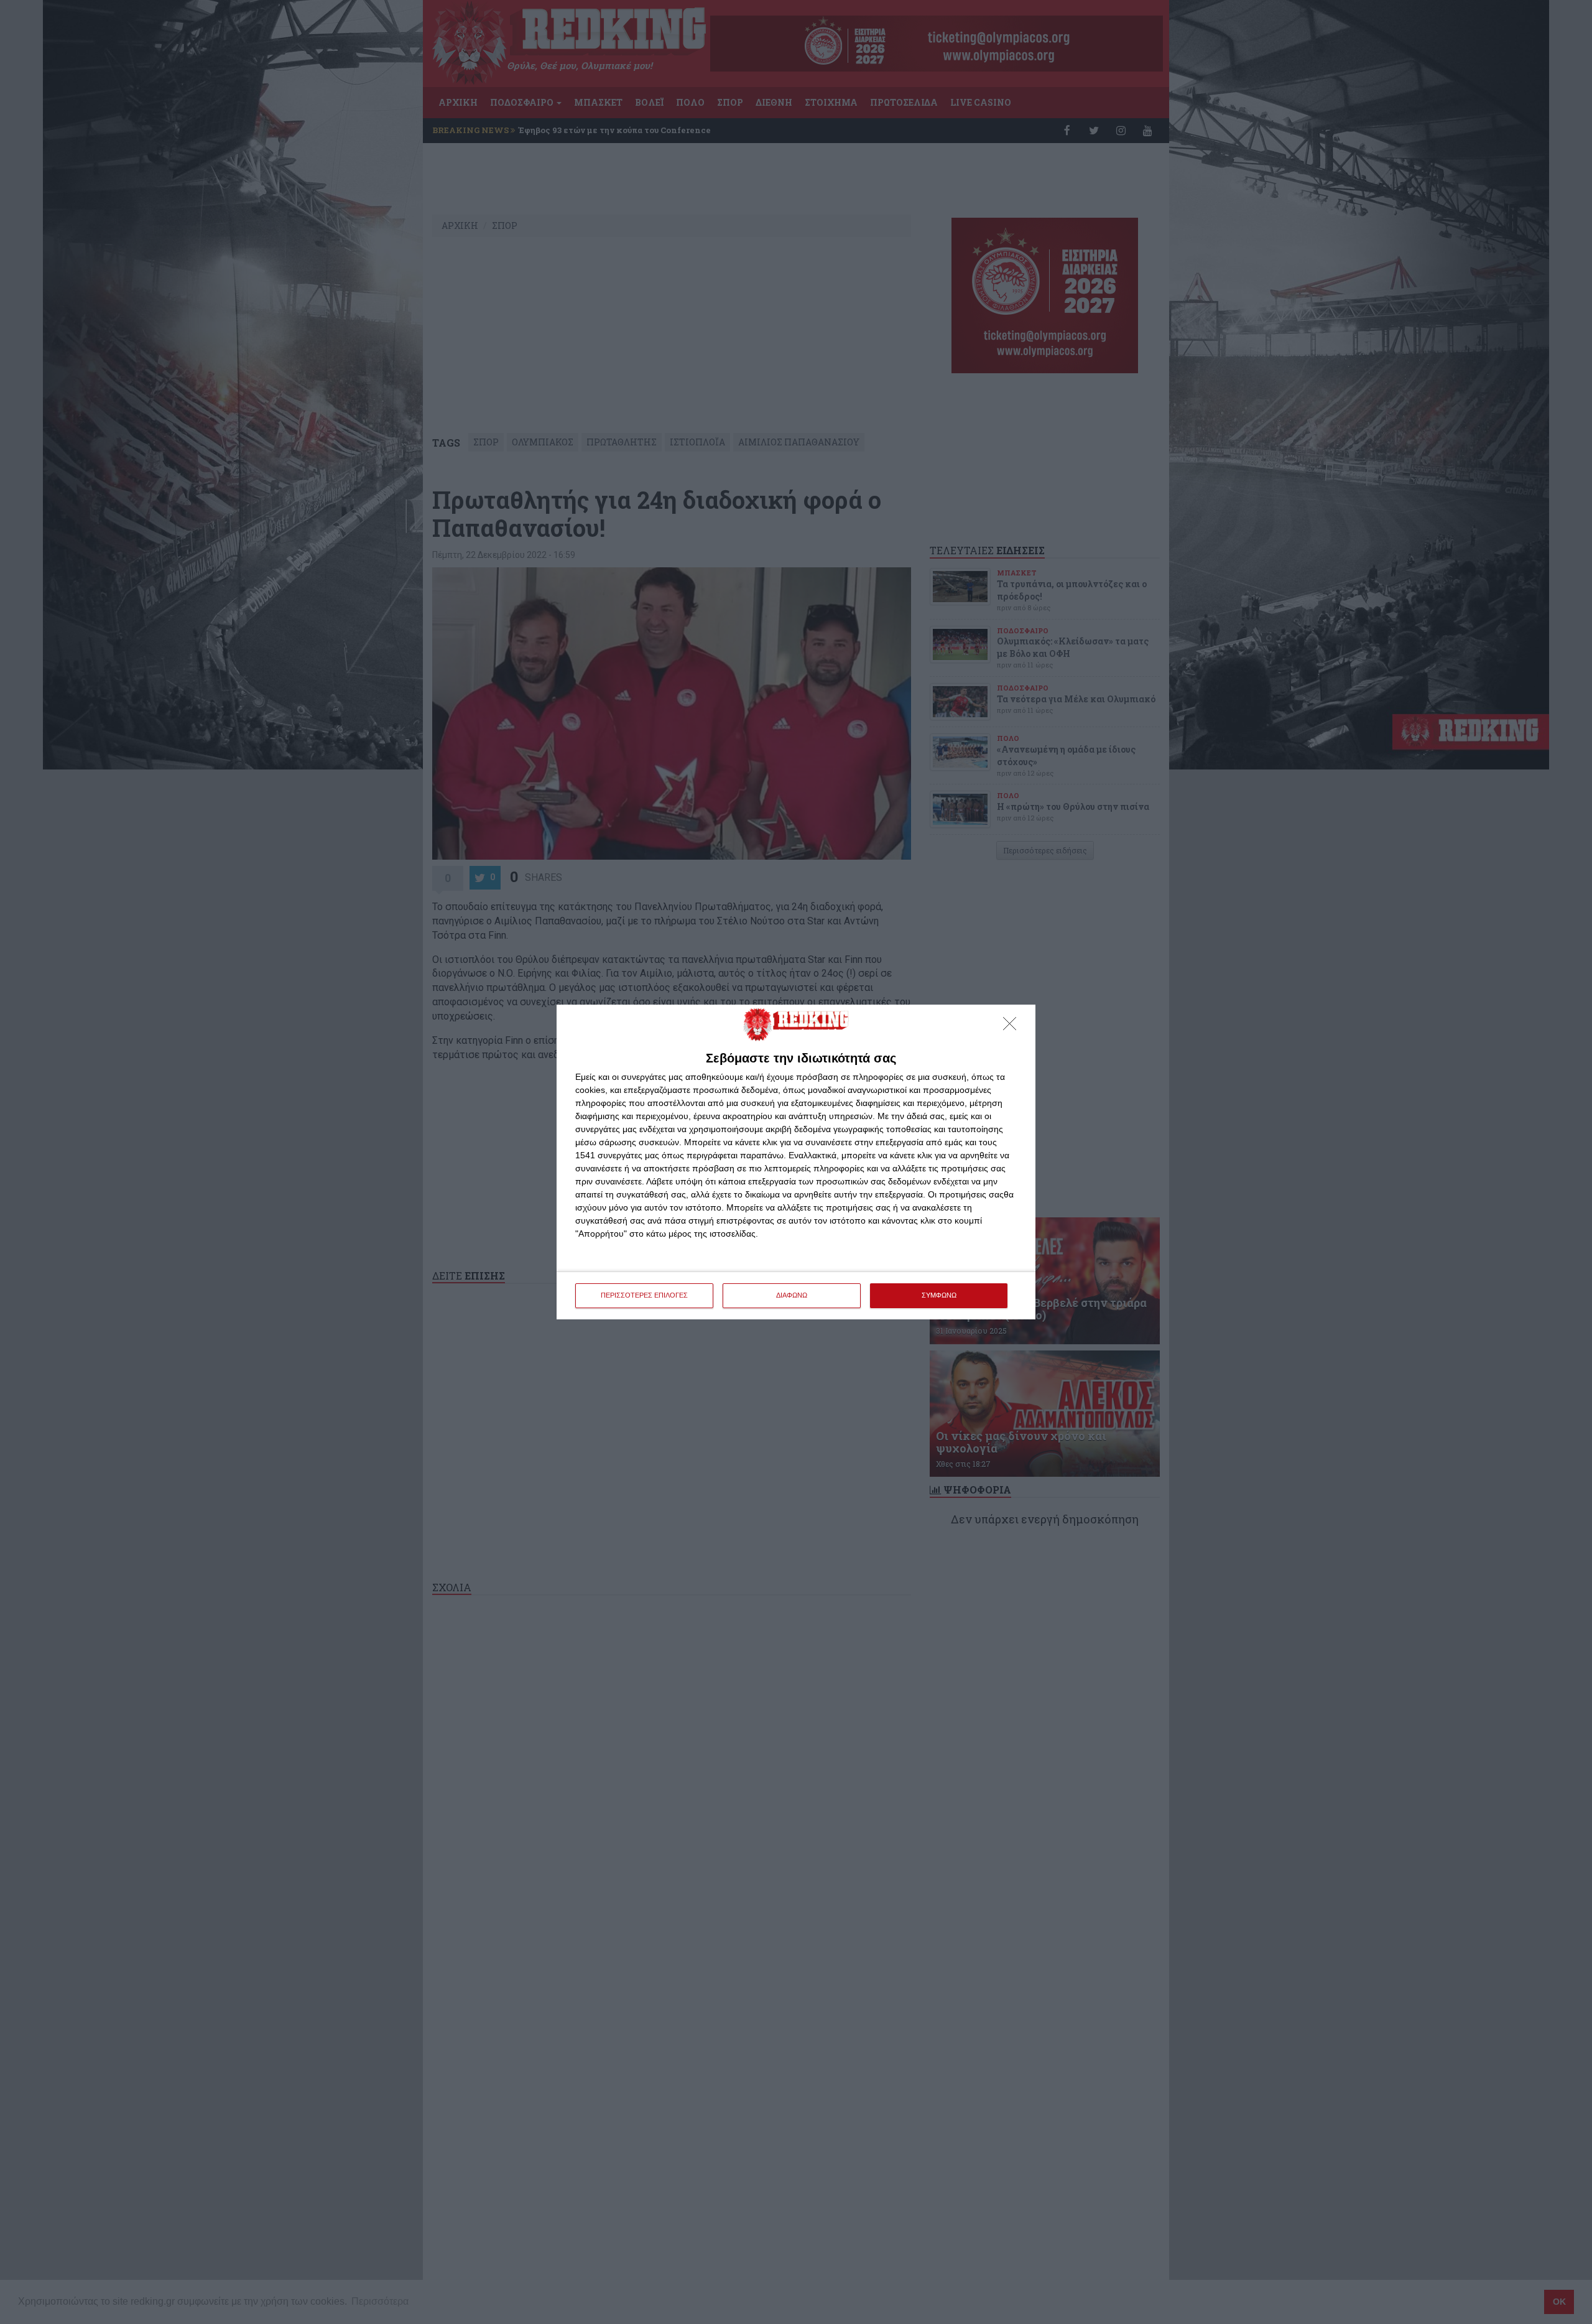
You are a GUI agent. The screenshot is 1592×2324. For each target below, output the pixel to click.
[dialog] (796, 1162)
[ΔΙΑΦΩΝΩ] (1013, 1027)
